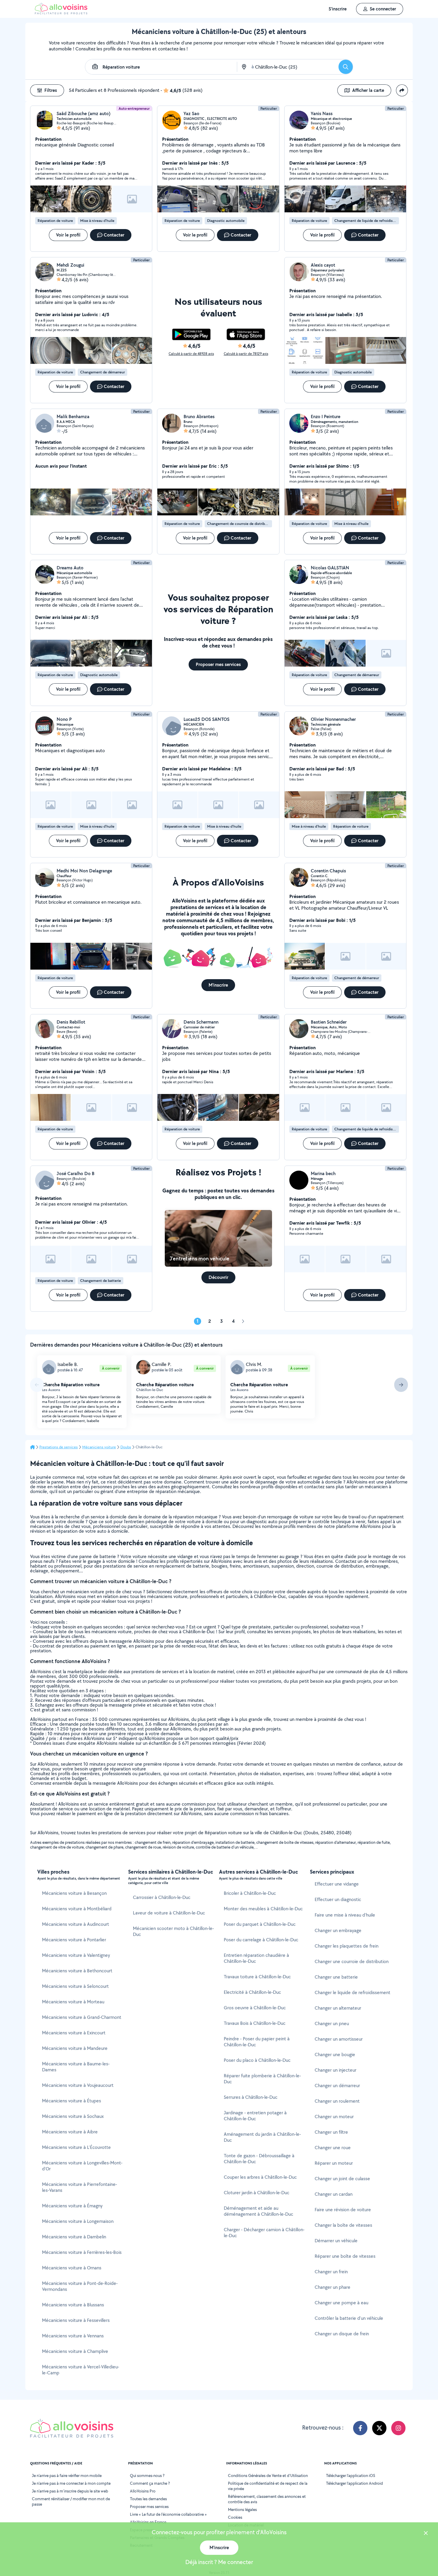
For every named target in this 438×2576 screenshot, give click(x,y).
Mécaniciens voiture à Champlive (75, 2351)
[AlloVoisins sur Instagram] (398, 2428)
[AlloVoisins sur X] (379, 2428)
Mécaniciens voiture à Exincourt (74, 2033)
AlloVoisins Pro (143, 2491)
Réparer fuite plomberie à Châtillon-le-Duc (262, 2079)
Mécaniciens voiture (99, 1447)
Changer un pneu (332, 2023)
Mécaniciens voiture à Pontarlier (74, 1940)
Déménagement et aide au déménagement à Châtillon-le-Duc (258, 2211)
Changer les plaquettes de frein (347, 1946)
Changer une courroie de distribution (352, 1961)
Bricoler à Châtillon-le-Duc (250, 1893)
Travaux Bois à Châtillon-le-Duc (255, 2023)
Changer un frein (331, 2272)
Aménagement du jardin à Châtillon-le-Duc (262, 2137)
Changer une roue (333, 2148)
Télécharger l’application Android (354, 2483)
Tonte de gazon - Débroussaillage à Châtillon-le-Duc (259, 2159)
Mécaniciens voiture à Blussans (73, 2305)
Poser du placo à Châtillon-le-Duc (257, 2060)
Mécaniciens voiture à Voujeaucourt (78, 2085)
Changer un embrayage (338, 1930)
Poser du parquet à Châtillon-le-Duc (260, 1924)
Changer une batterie (336, 1977)
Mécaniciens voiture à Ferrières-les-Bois (82, 2252)
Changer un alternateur (338, 2008)
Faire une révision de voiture (343, 2210)
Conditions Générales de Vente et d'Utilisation (268, 2475)
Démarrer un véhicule (336, 2241)
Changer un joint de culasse (342, 2179)
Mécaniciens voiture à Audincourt (76, 1924)
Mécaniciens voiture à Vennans (73, 2336)
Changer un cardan (334, 2194)
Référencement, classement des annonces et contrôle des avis (267, 2499)
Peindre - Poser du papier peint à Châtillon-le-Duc (257, 2042)
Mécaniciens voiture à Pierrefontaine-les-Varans (80, 2187)
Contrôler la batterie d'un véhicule (349, 2318)
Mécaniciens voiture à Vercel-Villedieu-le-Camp (81, 2370)
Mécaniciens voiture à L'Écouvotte (76, 2147)
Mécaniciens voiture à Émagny (72, 2206)
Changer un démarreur (337, 2086)
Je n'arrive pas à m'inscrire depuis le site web (70, 2491)
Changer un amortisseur (339, 2039)
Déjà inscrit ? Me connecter (219, 2562)
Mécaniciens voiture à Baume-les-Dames (76, 2067)
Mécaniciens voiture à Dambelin (74, 2237)
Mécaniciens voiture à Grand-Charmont (82, 2017)
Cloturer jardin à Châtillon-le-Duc (257, 2193)
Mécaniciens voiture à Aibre (70, 2132)
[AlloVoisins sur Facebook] (360, 2428)
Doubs (126, 1447)
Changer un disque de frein (342, 2334)
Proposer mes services (149, 2507)
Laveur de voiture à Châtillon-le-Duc (169, 1913)
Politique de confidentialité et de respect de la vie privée (268, 2486)
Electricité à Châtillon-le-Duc (252, 1992)
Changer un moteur (334, 2117)
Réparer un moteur (334, 2163)
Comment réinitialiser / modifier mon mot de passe (71, 2501)
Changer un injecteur (336, 2070)
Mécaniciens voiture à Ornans (72, 2268)
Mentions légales (242, 2509)
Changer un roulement (337, 2101)
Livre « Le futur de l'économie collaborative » (168, 2514)
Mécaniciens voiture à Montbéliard (77, 1909)
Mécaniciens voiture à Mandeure (75, 2048)
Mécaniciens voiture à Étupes (72, 2101)
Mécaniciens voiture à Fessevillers (76, 2320)
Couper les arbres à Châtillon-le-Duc (260, 2177)
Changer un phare (333, 2287)
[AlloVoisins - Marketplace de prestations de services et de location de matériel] (61, 13)
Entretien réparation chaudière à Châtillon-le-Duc (256, 1958)
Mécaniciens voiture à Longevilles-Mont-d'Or (82, 2166)
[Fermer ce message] (426, 2534)
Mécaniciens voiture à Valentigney (76, 1955)
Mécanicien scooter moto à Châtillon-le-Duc (173, 1931)
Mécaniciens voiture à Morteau (73, 2002)
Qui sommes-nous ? (147, 2475)
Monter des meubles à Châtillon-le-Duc (263, 1909)
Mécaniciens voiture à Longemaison (78, 2221)
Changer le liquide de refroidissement (352, 1992)
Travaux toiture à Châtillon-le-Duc (257, 1977)
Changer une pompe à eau (341, 2303)
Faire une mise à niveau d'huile (345, 1915)
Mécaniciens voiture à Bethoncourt (77, 1971)
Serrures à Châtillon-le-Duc (251, 2097)
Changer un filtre (331, 2132)
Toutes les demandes (148, 2499)
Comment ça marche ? (150, 2483)
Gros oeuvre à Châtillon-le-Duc (255, 2008)
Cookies (235, 2517)
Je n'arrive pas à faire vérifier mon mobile (67, 2475)
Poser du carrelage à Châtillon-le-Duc (261, 1940)
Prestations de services (59, 1447)
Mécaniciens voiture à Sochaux (73, 2116)
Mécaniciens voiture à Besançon (74, 1893)
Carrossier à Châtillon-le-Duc (162, 1897)
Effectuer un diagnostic (338, 1899)
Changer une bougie (335, 2055)
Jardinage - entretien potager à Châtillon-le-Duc (255, 2116)
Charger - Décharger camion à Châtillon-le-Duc (264, 2233)
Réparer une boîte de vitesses (345, 2256)
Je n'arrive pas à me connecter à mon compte (71, 2483)
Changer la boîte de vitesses (343, 2225)
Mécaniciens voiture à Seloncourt (75, 1986)
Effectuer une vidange (337, 1884)
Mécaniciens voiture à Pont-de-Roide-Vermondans (80, 2286)
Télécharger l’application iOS (351, 2475)
